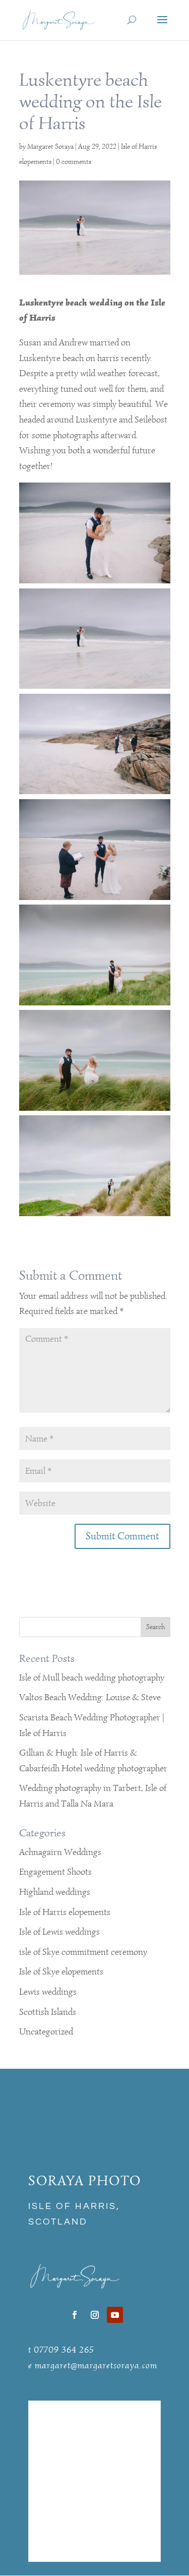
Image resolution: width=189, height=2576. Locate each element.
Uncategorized (46, 2031)
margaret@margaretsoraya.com (96, 2365)
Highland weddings (55, 1892)
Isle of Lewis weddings (59, 1932)
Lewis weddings (48, 1992)
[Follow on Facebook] (75, 2315)
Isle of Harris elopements (65, 1912)
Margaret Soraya (50, 146)
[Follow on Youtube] (115, 2315)
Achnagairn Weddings (60, 1852)
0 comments (74, 162)
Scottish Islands (48, 2012)
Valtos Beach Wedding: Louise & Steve (90, 1697)
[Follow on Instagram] (95, 2315)
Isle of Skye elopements (61, 1971)
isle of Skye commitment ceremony (83, 1952)
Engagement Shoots (55, 1872)
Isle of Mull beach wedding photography (92, 1678)
